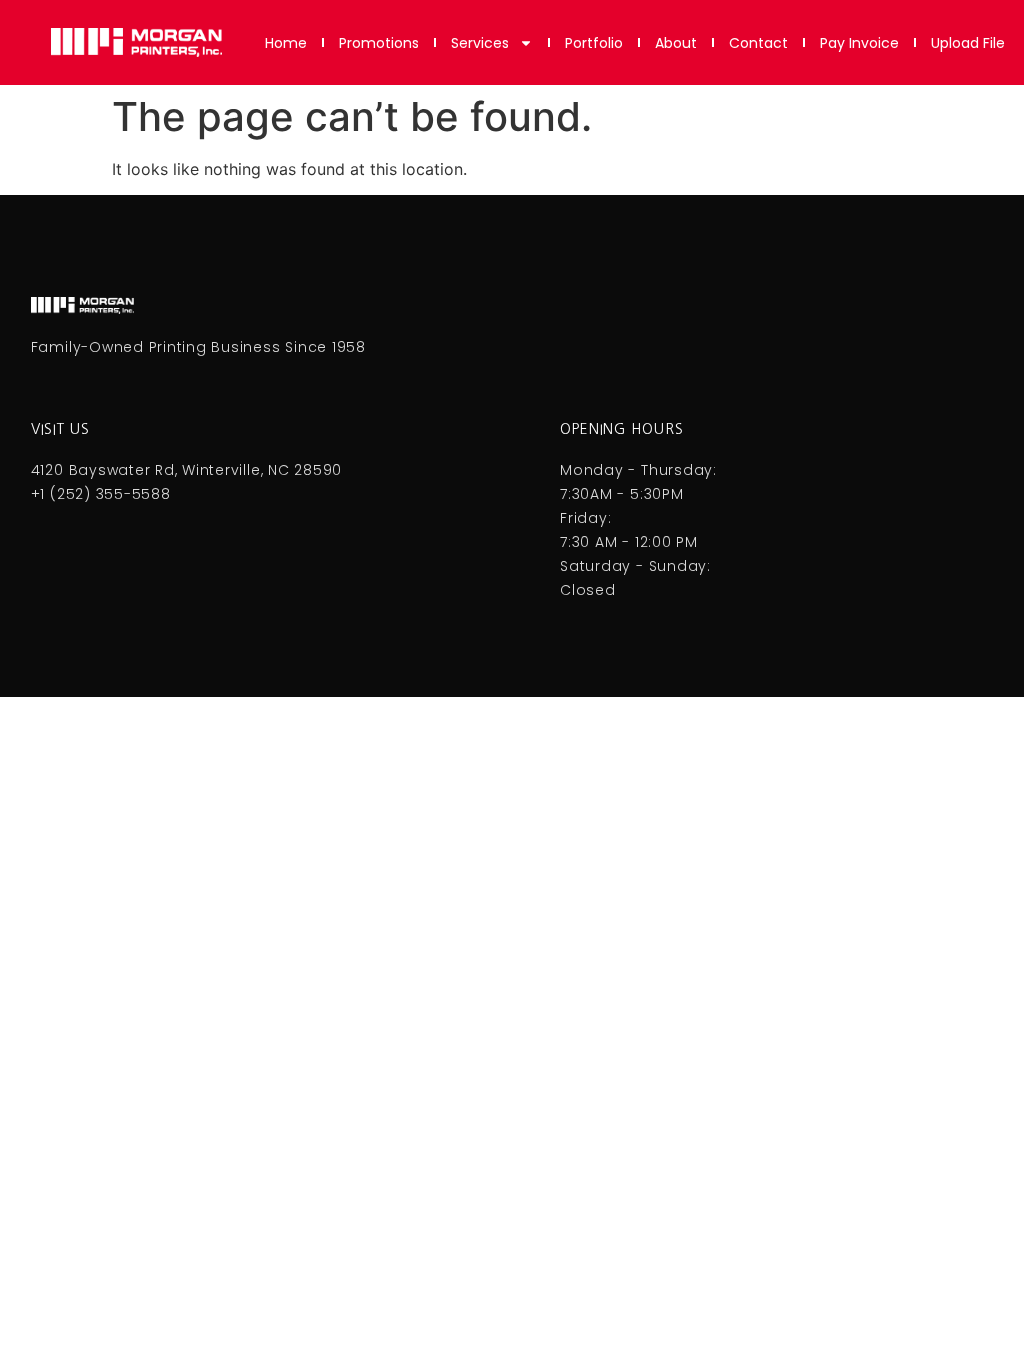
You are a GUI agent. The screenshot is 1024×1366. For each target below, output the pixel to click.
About (676, 43)
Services (480, 43)
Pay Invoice (859, 43)
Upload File (968, 43)
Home (286, 43)
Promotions (379, 43)
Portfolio (594, 43)
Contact (758, 43)
